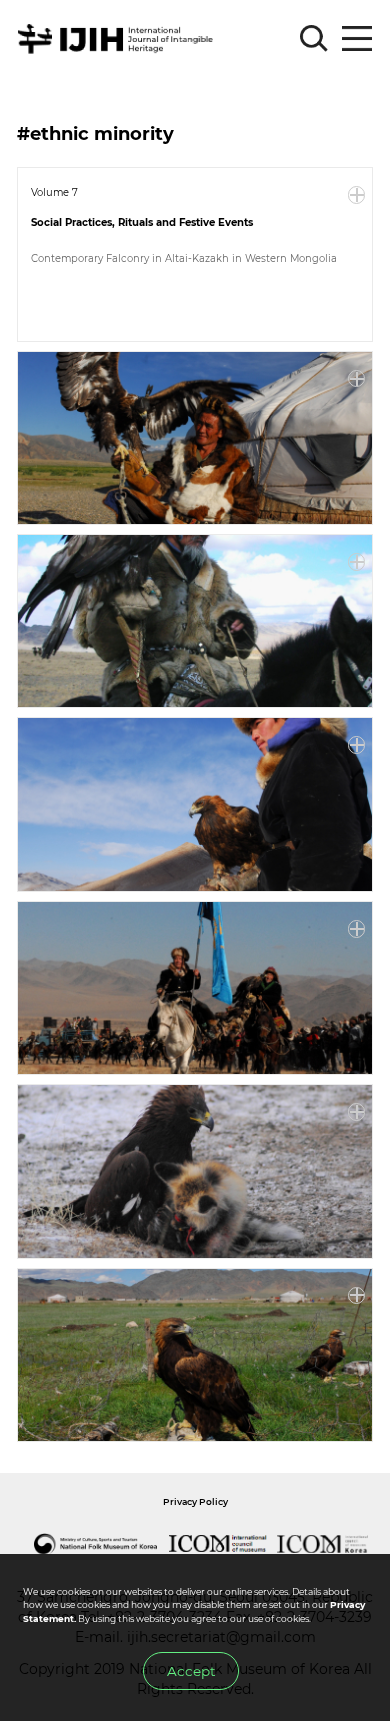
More (357, 195)
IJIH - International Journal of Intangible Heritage (118, 39)
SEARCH (314, 39)
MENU (357, 39)
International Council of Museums (217, 1544)
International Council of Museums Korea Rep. (323, 1544)
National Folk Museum (95, 1544)
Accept (191, 1671)
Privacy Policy (195, 1501)
